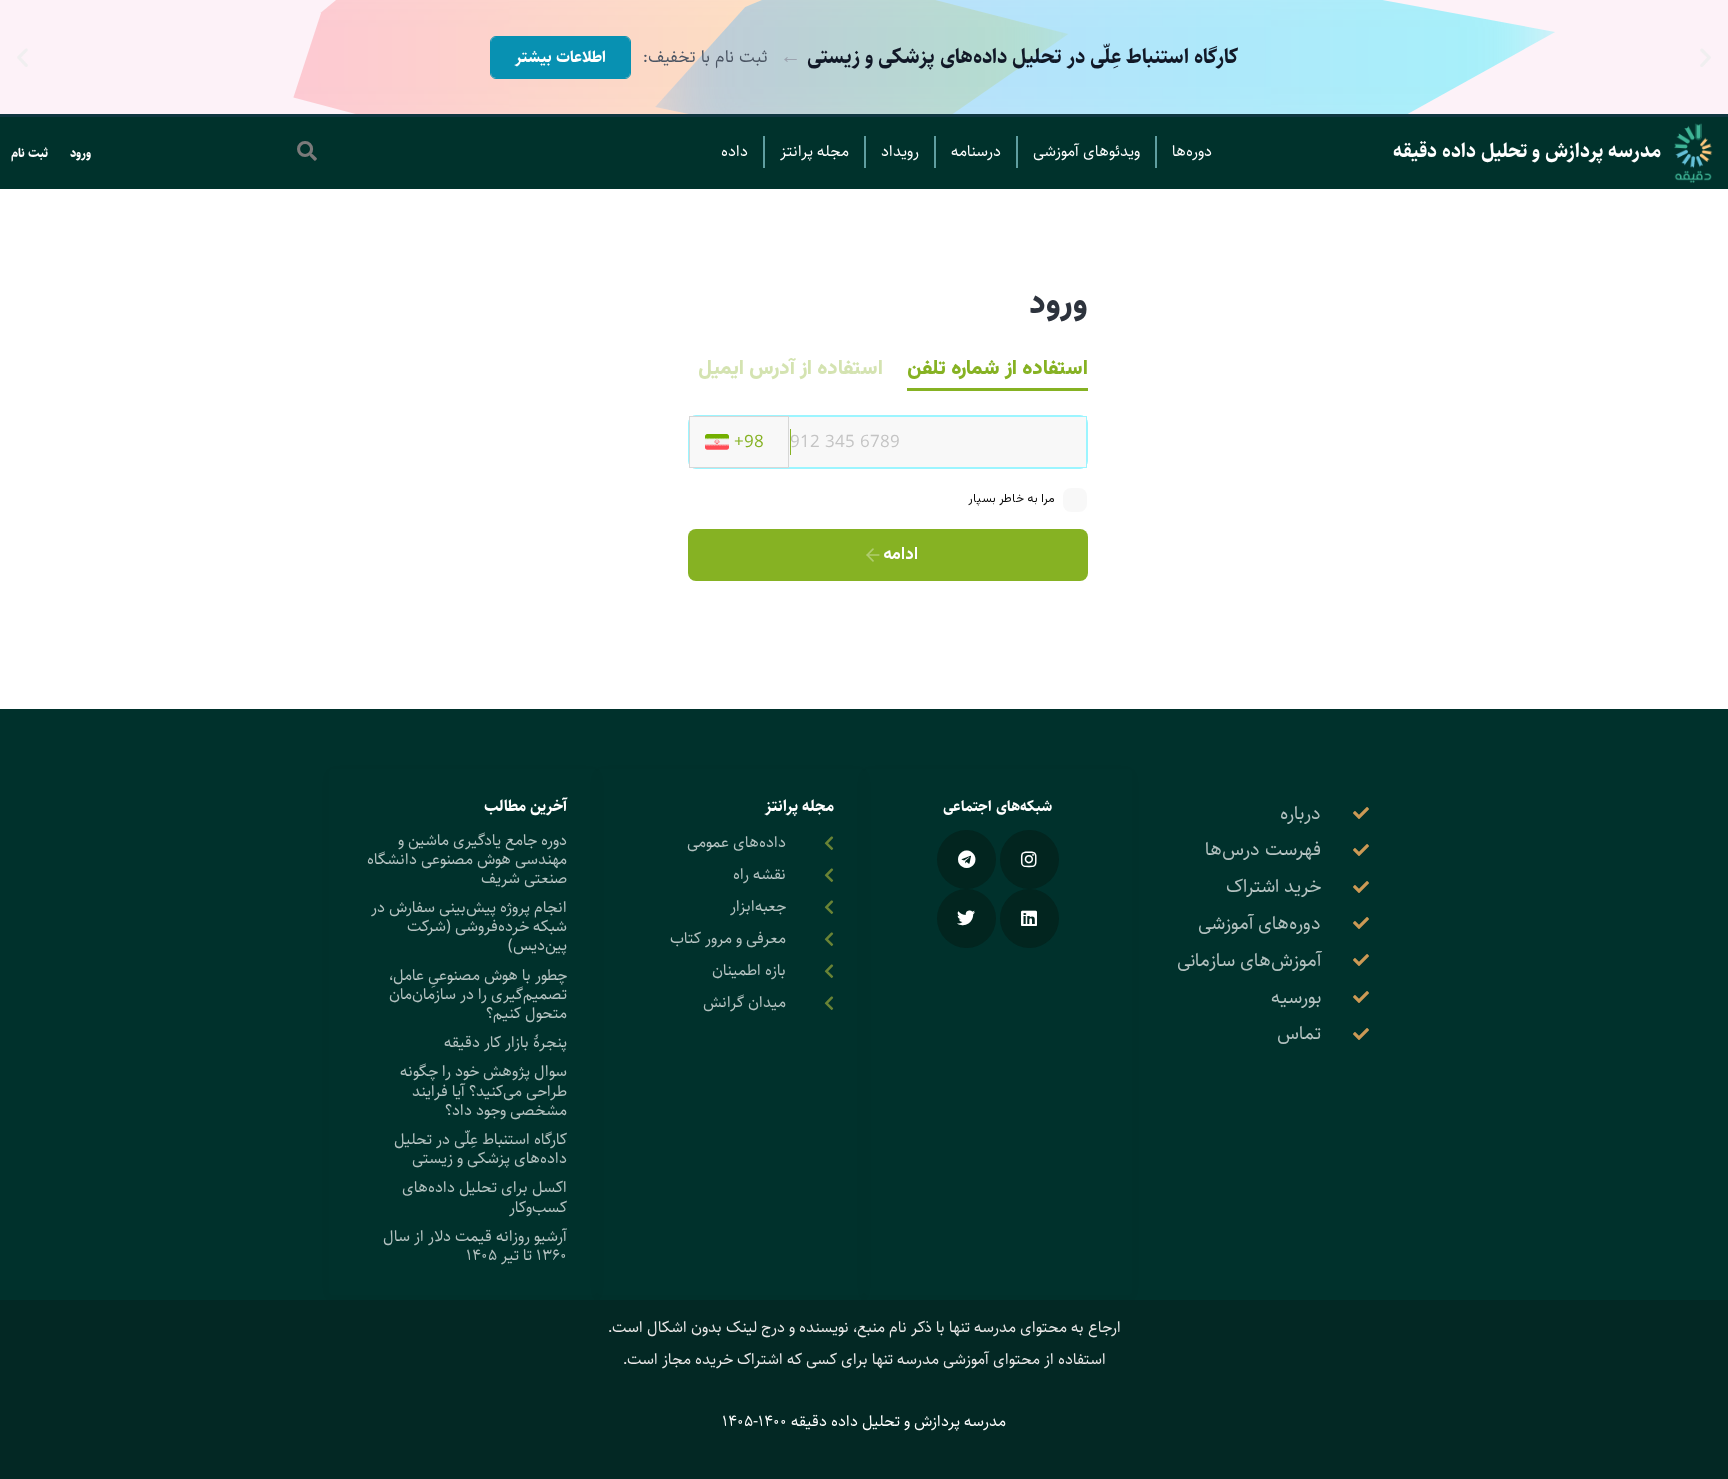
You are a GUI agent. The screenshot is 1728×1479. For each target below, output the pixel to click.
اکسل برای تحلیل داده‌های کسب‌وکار (484, 1197)
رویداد (900, 151)
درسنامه (976, 151)
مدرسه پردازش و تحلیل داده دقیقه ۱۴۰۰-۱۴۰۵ (864, 1421)
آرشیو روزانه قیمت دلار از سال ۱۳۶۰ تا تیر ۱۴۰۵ (475, 1246)
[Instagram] (1029, 859)
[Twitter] (966, 918)
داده (734, 151)
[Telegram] (966, 859)
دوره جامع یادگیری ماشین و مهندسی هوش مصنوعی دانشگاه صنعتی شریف (467, 859)
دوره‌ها (1192, 151)
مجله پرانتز (814, 151)
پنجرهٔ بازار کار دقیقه (505, 1042)
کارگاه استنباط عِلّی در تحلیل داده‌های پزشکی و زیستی (480, 1149)
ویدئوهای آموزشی (1086, 151)
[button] (1705, 57)
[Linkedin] (1029, 918)
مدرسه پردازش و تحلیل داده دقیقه (1527, 151)
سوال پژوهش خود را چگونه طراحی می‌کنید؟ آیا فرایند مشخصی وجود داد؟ (483, 1090)
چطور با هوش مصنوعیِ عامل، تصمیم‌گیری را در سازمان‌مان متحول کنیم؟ (478, 994)
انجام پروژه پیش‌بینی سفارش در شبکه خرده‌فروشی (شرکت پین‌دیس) (469, 926)
